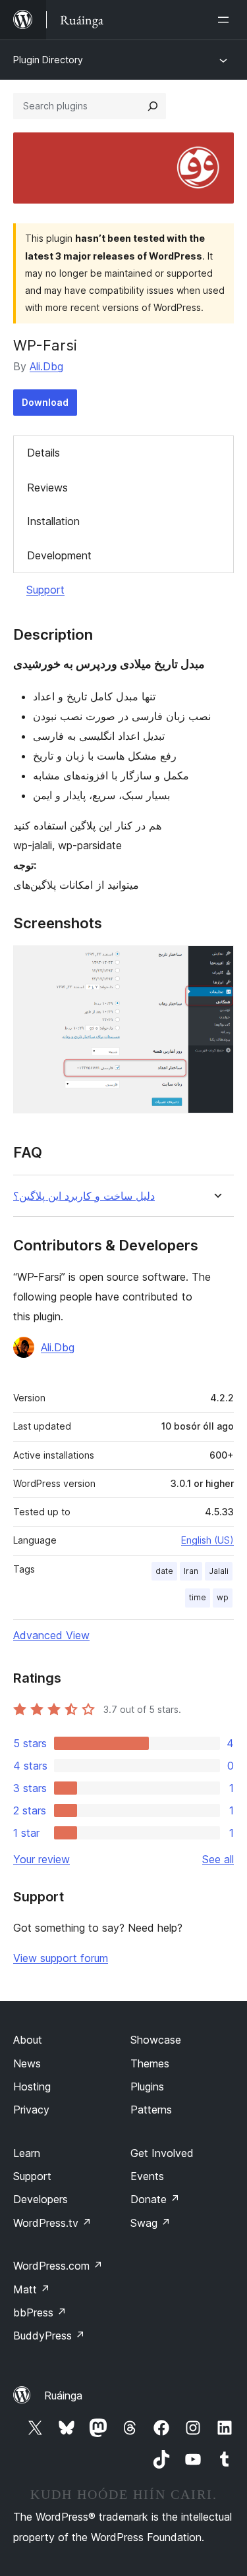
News (27, 2063)
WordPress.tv (52, 2223)
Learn (27, 2153)
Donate (155, 2199)
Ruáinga (63, 2395)
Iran (191, 1571)
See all (218, 1859)
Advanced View (51, 1635)
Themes (150, 2063)
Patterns (151, 2110)
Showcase (156, 2040)
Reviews (47, 488)
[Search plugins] (153, 106)
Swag (151, 2223)
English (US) (207, 1540)
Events (147, 2176)
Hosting (32, 2086)
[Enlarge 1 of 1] (216, 963)
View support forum (61, 1958)
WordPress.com (58, 2266)
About (28, 2040)
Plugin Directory (48, 60)
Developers (41, 2199)
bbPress (40, 2312)
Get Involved (162, 2153)
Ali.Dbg (46, 366)
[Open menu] (226, 20)
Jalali (219, 1571)
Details (43, 453)
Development (59, 555)
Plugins (147, 2086)
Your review (41, 1859)
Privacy (31, 2110)
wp (223, 1597)
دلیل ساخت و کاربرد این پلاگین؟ (84, 1196)
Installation (53, 521)
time (198, 1597)
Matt (32, 2289)
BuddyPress (49, 2336)
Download (45, 402)
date (164, 1571)
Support (45, 590)
